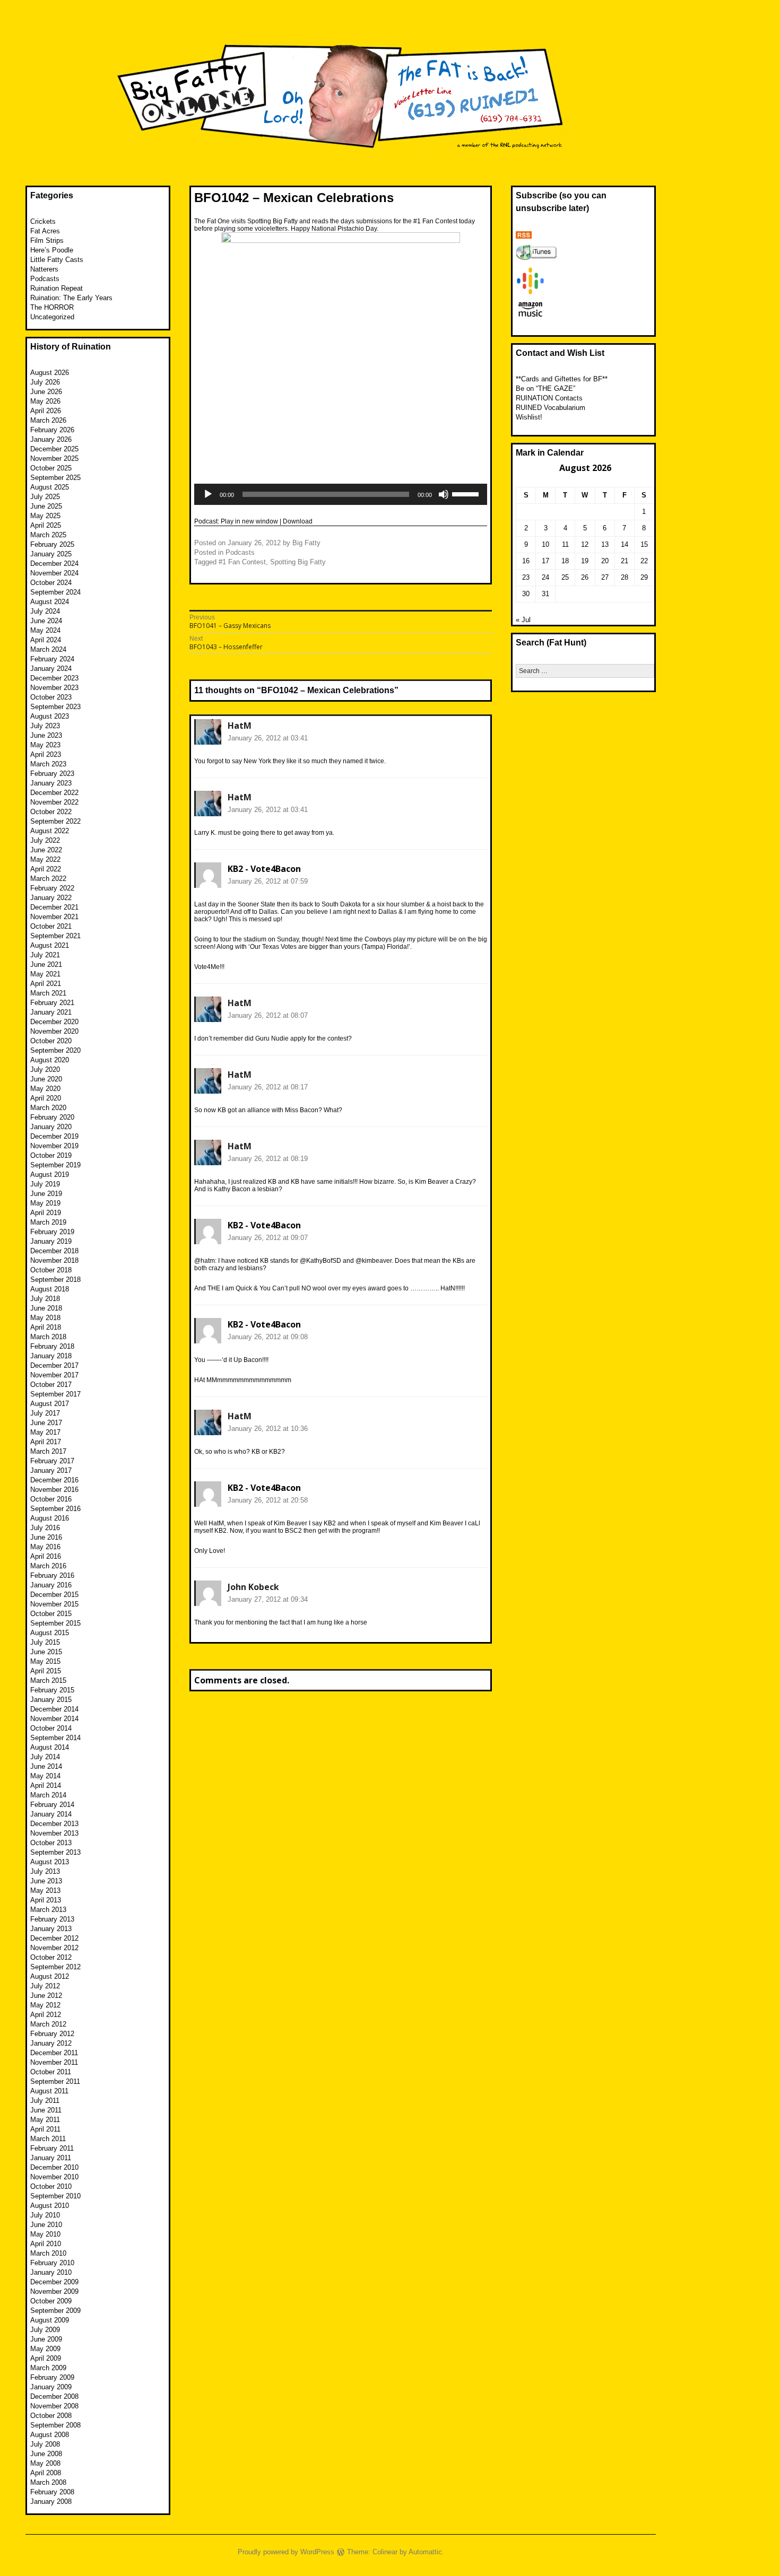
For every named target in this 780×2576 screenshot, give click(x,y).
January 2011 (51, 2158)
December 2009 (54, 2282)
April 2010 (46, 2244)
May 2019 (45, 1203)
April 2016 (46, 1556)
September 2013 (55, 1852)
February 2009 (52, 2377)
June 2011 (46, 2110)
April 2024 (46, 640)
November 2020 (54, 1031)
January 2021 (51, 1012)
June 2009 (46, 2339)
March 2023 (48, 764)
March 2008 (48, 2482)
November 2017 (54, 1375)
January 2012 (51, 2043)
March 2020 (48, 1108)
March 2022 (48, 879)
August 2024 (50, 602)
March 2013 (48, 1910)
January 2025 (51, 554)
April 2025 (46, 525)
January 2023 (51, 783)
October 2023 (51, 697)
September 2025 (55, 478)
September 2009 (55, 2311)
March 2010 (48, 2253)
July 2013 (45, 1871)
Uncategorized (52, 317)
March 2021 (48, 993)
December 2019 (54, 1136)
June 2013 (46, 1881)
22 (644, 561)
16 (526, 561)
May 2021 (45, 974)
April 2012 (46, 2015)
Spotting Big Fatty (298, 562)
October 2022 (51, 812)
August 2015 (50, 1633)
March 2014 (48, 1795)
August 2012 (50, 1976)
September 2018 (55, 1280)
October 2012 (51, 1957)
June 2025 (46, 506)
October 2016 (51, 1499)
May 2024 (45, 630)
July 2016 (45, 1528)
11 (565, 544)
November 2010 (54, 2177)
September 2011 (55, 2081)
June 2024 (46, 621)
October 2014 (51, 1728)
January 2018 (51, 1356)
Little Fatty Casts (57, 260)
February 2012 (52, 2034)
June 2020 (46, 1079)
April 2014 (46, 1785)
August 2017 (50, 1404)
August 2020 (50, 1060)
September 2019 (55, 1165)
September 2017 (55, 1394)
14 (625, 544)
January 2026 (51, 439)
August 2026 (50, 373)
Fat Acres (45, 231)
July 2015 (45, 1642)
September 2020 (55, 1050)
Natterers (44, 269)
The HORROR (52, 307)
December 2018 (54, 1251)
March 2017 (48, 1451)
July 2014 (45, 1757)
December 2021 (54, 907)
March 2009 (48, 2368)
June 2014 (46, 1766)
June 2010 (46, 2225)
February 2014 (52, 1805)
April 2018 (46, 1327)
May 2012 (45, 2005)
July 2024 (45, 611)
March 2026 (48, 420)
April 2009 (46, 2358)
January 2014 (51, 1814)
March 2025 (48, 535)
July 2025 (45, 497)
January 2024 (51, 669)
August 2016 (50, 1518)
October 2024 (51, 583)
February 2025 (52, 544)
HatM (240, 726)
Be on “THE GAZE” (545, 388)
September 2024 (55, 592)
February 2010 (52, 2263)
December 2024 (54, 564)
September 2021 (55, 936)
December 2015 (54, 1595)
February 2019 (52, 1232)
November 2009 (54, 2291)
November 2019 (54, 1146)
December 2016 (54, 1480)
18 (565, 561)
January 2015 (51, 1700)
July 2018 (45, 1299)
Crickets (43, 221)
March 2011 (48, 2139)
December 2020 (54, 1022)
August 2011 (49, 2091)
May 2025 (45, 516)
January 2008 (51, 2501)
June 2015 (46, 1652)
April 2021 (46, 984)
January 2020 (51, 1127)
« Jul (523, 620)
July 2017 (45, 1413)
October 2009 (51, 2301)
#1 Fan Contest (242, 562)
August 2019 (50, 1175)
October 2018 (51, 1270)
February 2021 (52, 1003)
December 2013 (54, 1824)
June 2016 (46, 1537)
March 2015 (48, 1680)
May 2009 (45, 2349)
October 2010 (51, 2186)
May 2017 (45, 1432)
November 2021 (54, 917)
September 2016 (55, 1509)
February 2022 (52, 888)
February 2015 (52, 1690)
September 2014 (55, 1738)
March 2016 (48, 1566)
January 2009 (51, 2387)
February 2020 (52, 1117)
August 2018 (50, 1289)
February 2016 (52, 1575)
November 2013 (54, 1833)
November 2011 (54, 2062)
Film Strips (47, 241)
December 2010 (54, 2167)
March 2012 (48, 2024)
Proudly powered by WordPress (286, 2552)
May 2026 (45, 401)
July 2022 (45, 840)
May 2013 (45, 1890)
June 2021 (46, 964)
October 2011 (51, 2072)
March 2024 (48, 649)
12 (585, 544)
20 (605, 561)
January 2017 (51, 1470)
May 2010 (45, 2234)
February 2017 (52, 1461)
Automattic (425, 2552)
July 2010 (45, 2215)
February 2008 (52, 2492)
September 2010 (55, 2196)
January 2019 (51, 1241)
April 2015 (46, 1671)
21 (625, 561)
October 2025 (51, 468)
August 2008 (50, 2435)
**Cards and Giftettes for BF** (562, 379)
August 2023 (50, 716)
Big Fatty (306, 543)
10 (545, 544)
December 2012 (54, 1938)
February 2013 (52, 1919)
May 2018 (45, 1318)
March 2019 (48, 1222)
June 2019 (46, 1194)
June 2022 (46, 850)
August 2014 (50, 1747)
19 (585, 561)
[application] (341, 494)
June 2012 (46, 1996)
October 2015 (51, 1614)
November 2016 (54, 1490)
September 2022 (55, 821)
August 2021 (50, 945)
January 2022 (51, 898)
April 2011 (45, 2129)
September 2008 (55, 2425)
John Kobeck (253, 1587)
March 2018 (48, 1337)
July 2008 (45, 2444)
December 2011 (54, 2053)
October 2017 (51, 1385)
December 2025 (54, 449)
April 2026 (46, 411)
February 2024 (52, 659)
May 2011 (45, 2120)
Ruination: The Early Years (71, 298)
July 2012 (45, 1986)
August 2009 (50, 2320)
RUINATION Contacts (549, 398)
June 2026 (46, 392)
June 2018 (46, 1308)
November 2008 (54, 2406)
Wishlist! (529, 417)
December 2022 (54, 793)
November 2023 (54, 688)
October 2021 (51, 926)
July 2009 (45, 2330)
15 (644, 544)
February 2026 (52, 430)
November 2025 (54, 459)
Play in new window (249, 521)
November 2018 (54, 1260)
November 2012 (54, 1948)
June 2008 (46, 2454)
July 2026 (45, 382)
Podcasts (240, 552)
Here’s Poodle (52, 250)
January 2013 (51, 1929)
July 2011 (45, 2101)
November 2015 (54, 1604)
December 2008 (54, 2396)
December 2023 (54, 678)
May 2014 (45, 1776)
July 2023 (45, 726)
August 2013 (50, 1862)
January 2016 (51, 1585)
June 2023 (46, 735)
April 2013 (46, 1900)
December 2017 (54, 1365)
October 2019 (51, 1155)
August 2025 (50, 487)
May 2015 (45, 1661)
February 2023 (52, 774)
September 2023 (55, 707)
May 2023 (45, 745)
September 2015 (55, 1623)
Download (298, 521)
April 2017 (46, 1442)
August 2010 (50, 2206)
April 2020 (46, 1098)
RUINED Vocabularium (551, 408)
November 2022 (54, 802)
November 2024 (54, 573)
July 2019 (45, 1184)
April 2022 (46, 869)
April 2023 (46, 754)
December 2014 (54, 1709)
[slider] (467, 493)
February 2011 (52, 2148)
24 (545, 577)
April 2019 (46, 1213)
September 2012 (55, 1967)
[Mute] (444, 494)
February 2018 (52, 1346)
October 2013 (51, 1843)
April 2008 (46, 2473)
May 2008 (45, 2463)
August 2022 (50, 831)
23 (526, 577)
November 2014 (54, 1719)
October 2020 (51, 1041)
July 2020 (45, 1069)
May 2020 (45, 1089)
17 (545, 561)
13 (605, 544)
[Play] (208, 494)
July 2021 (45, 955)
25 (565, 577)
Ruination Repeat (57, 288)
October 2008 (51, 2416)
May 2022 (45, 859)
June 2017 (46, 1423)
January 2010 (51, 2272)
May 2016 (45, 1547)
